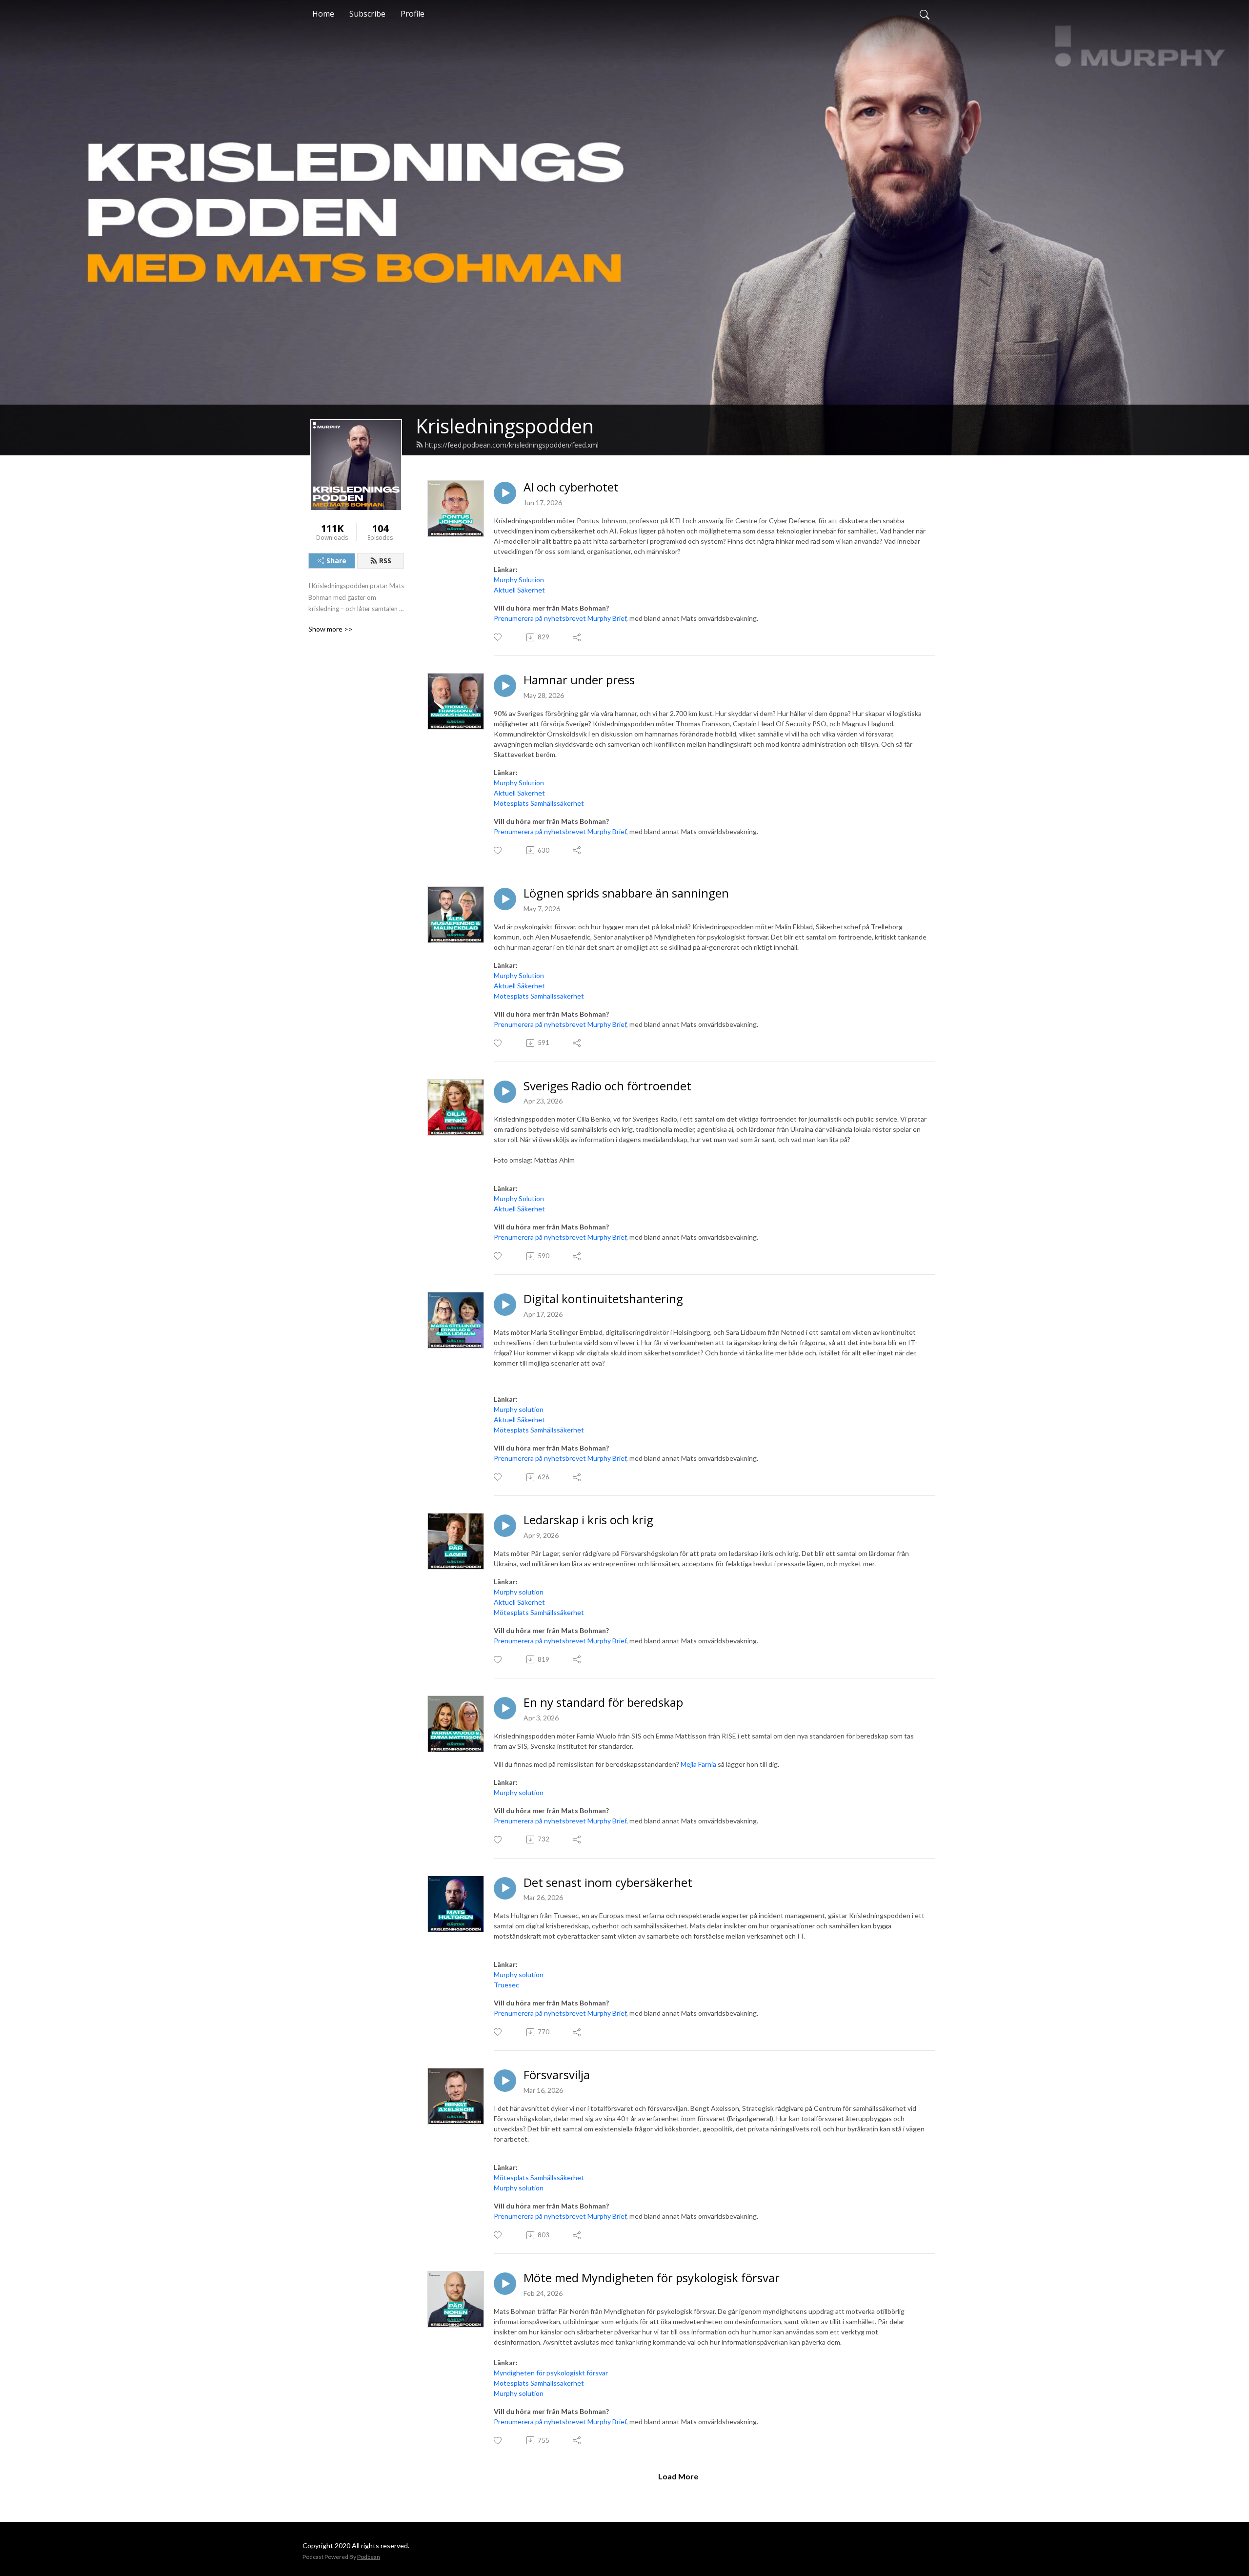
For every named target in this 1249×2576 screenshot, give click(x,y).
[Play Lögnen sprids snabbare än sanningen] (505, 899)
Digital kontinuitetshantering (603, 1299)
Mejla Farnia (698, 1764)
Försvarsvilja (557, 2075)
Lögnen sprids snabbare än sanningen (626, 893)
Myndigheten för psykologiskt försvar (551, 2373)
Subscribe (367, 14)
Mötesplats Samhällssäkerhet (539, 803)
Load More (678, 2476)
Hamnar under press (579, 680)
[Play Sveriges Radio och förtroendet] (505, 1092)
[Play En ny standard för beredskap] (505, 1708)
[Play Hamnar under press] (505, 686)
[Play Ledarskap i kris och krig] (505, 1526)
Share (336, 561)
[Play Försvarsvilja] (505, 2081)
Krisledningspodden (505, 426)
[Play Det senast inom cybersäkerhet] (505, 1888)
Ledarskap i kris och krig (588, 1520)
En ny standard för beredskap (603, 1703)
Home (323, 14)
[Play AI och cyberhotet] (505, 493)
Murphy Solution (519, 580)
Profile (413, 14)
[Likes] (498, 637)
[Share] (577, 637)
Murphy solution (519, 1409)
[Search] (925, 14)
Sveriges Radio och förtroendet (607, 1086)
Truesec (506, 1985)
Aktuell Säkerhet (519, 590)
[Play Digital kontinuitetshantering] (505, 1305)
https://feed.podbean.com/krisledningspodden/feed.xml (512, 445)
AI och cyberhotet (571, 487)
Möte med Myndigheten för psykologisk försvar (652, 2278)
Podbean (369, 2557)
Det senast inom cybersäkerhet (608, 1883)
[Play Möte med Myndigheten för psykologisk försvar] (505, 2284)
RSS (385, 561)
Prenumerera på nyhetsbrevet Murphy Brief (560, 618)
